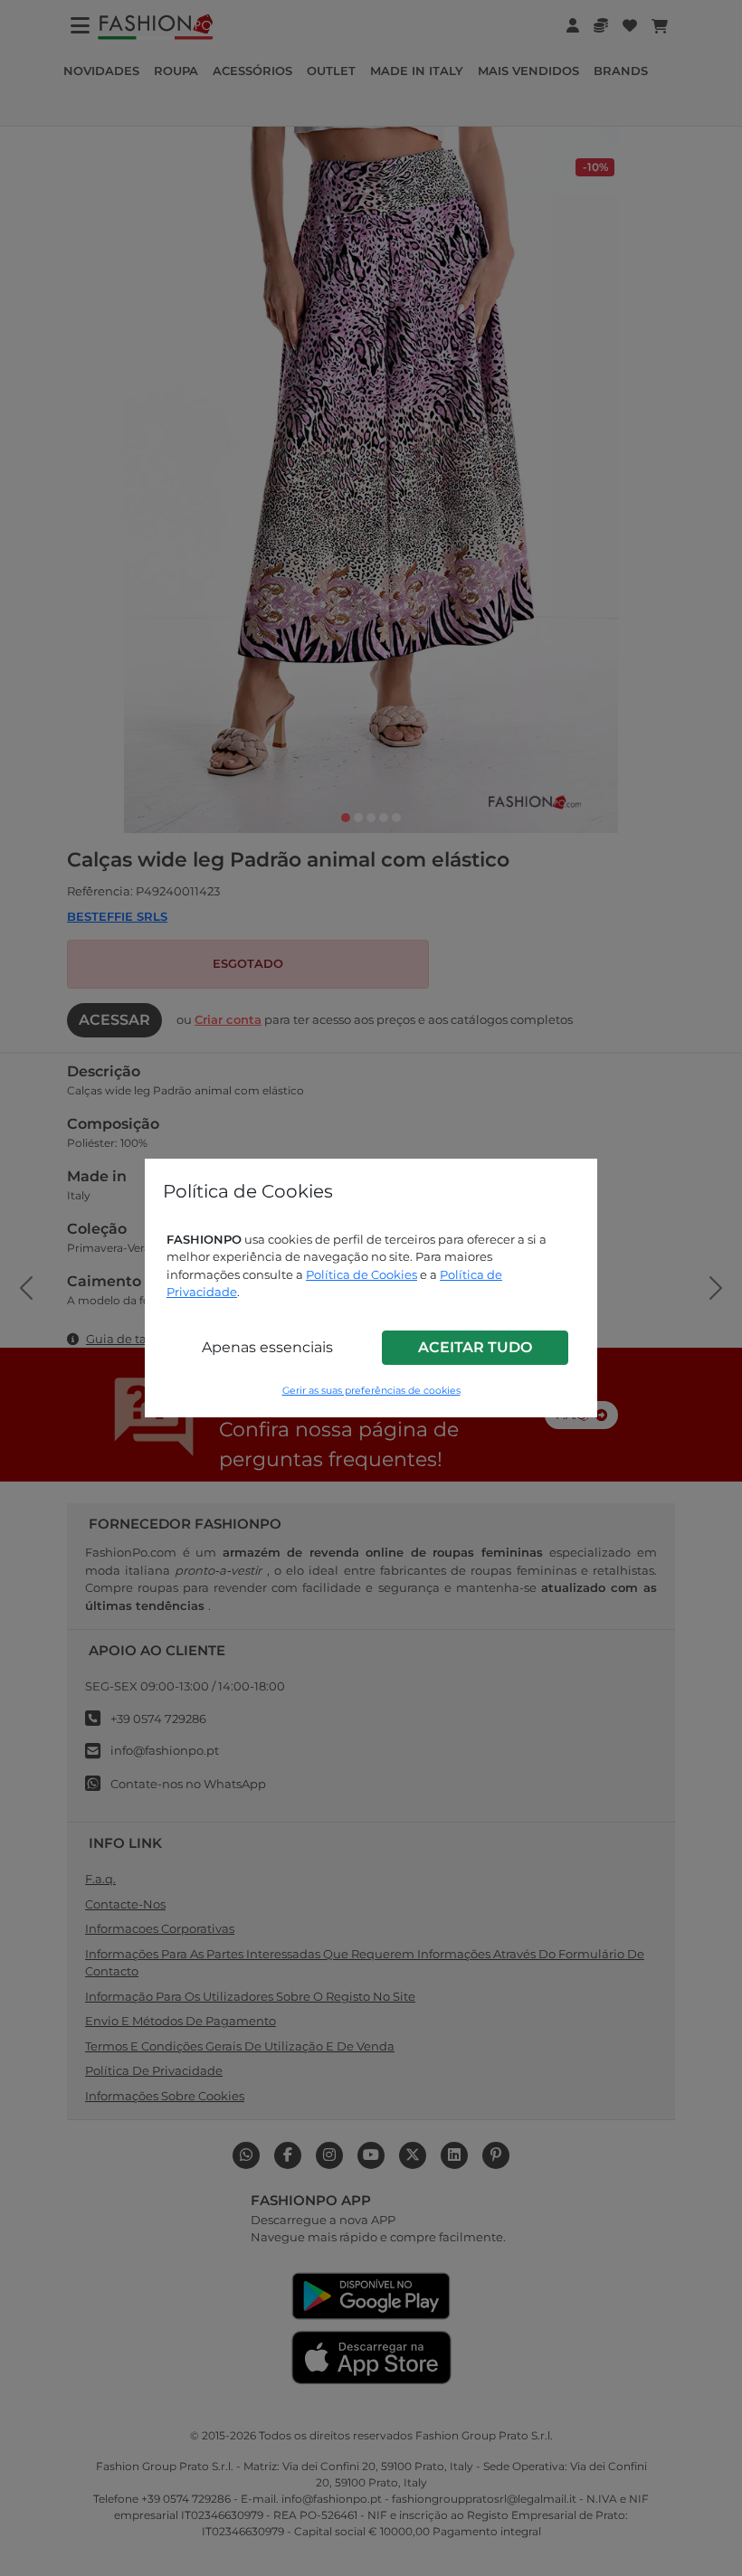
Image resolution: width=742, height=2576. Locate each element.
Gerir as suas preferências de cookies (371, 1391)
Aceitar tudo (475, 1347)
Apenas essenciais (267, 1347)
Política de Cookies (361, 1274)
